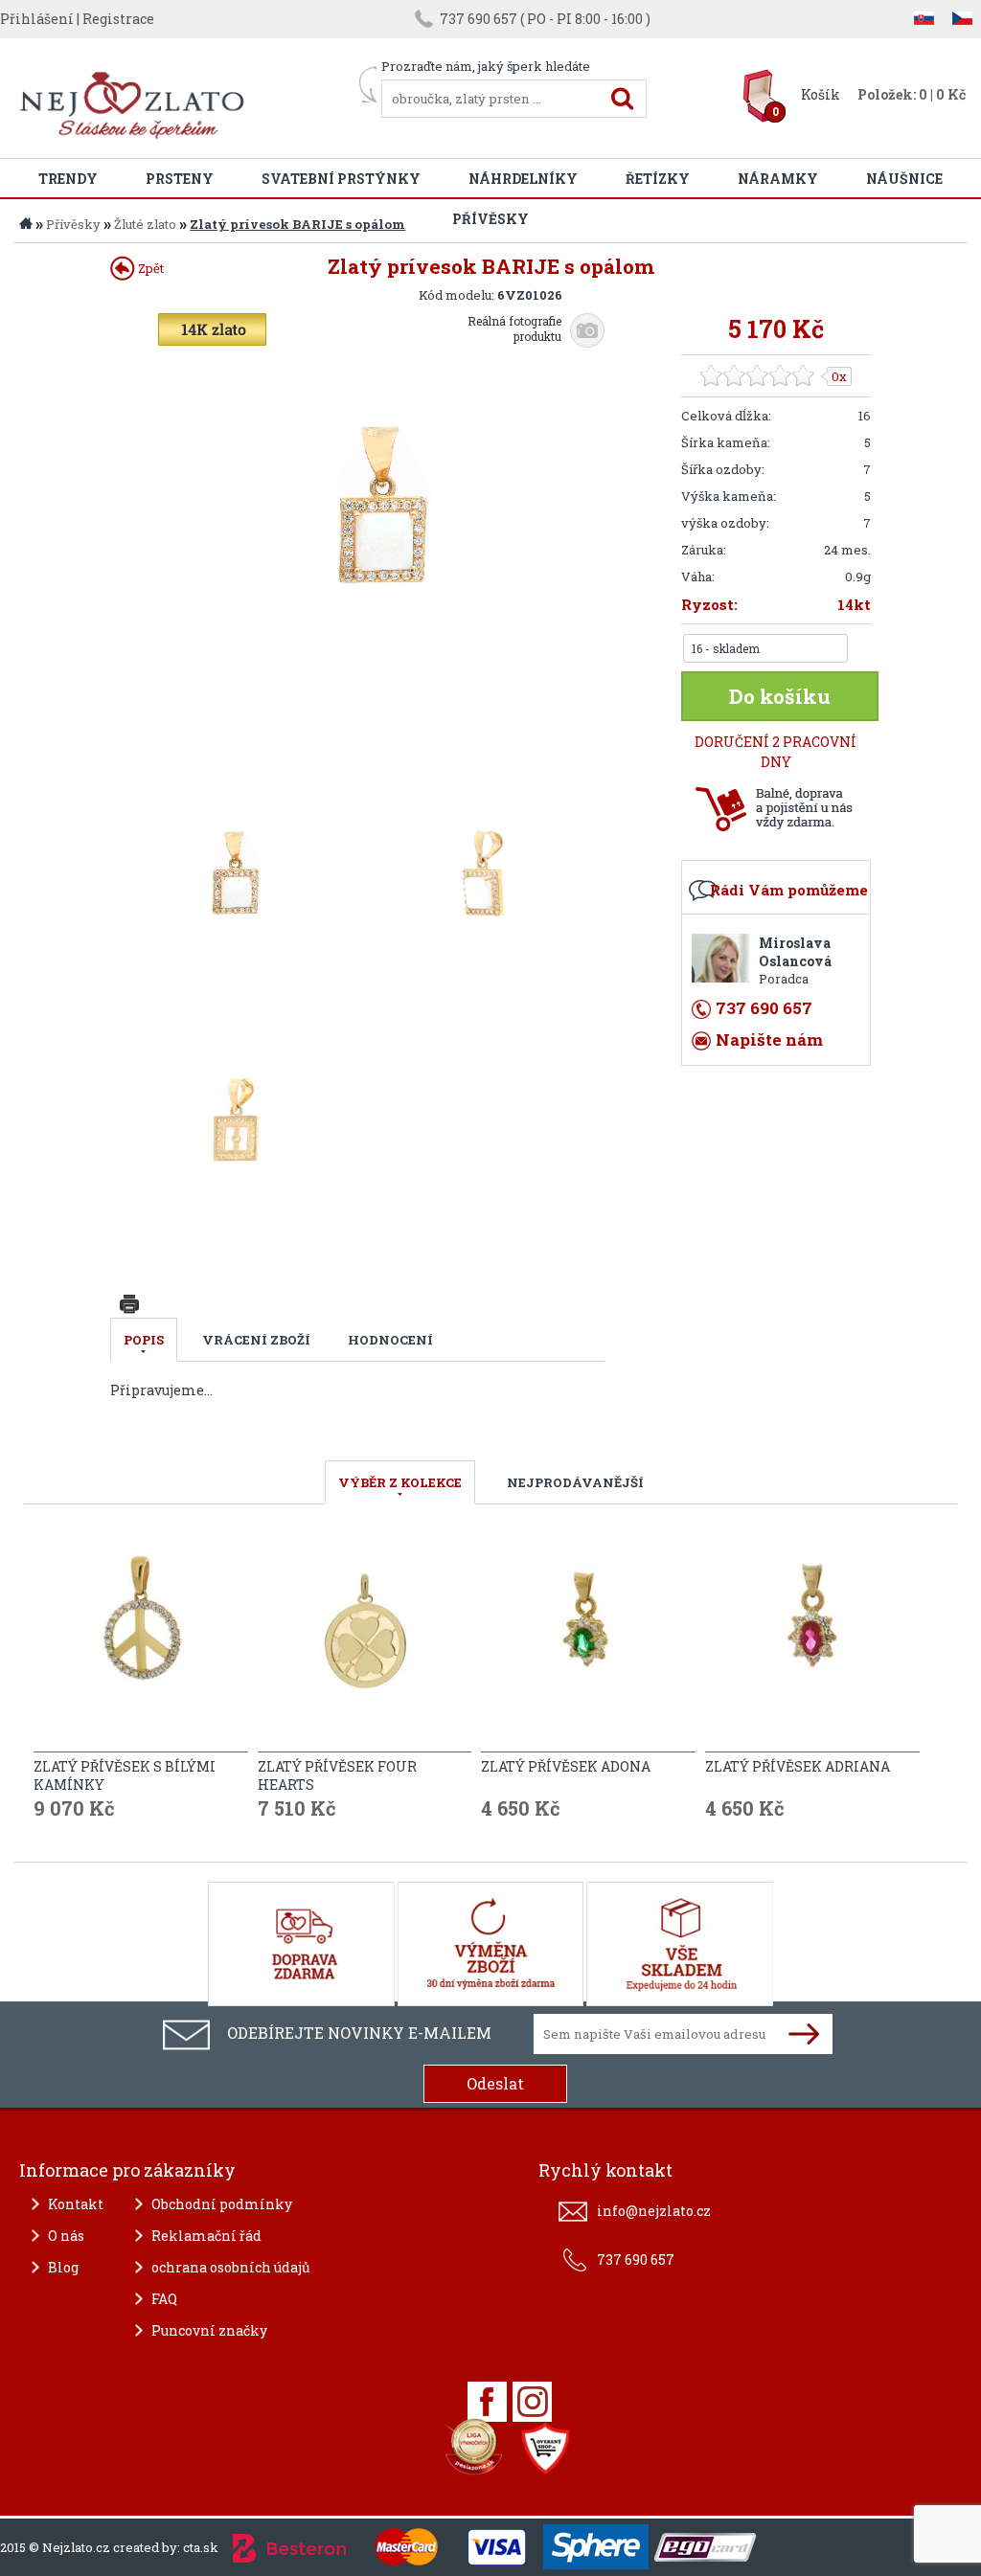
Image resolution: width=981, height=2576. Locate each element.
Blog (63, 2267)
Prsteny (180, 179)
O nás (66, 2236)
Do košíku (780, 696)
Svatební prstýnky (341, 179)
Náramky (778, 179)
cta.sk (201, 2547)
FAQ (164, 2299)
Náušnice (904, 179)
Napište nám (769, 1039)
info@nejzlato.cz (654, 2211)
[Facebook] (487, 2402)
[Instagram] (532, 2402)
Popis (144, 1340)
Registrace (118, 19)
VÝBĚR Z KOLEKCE (400, 1482)
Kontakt (76, 2204)
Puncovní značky (209, 2330)
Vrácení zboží (256, 1340)
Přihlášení (37, 19)
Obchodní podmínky (222, 2204)
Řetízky (658, 179)
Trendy (68, 179)
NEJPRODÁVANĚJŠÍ (575, 1482)
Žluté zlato (145, 224)
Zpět (149, 268)
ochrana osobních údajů (231, 2267)
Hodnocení (390, 1340)
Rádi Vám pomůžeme (789, 890)
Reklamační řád (206, 2236)
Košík (821, 94)
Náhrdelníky (523, 179)
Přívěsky (73, 224)
